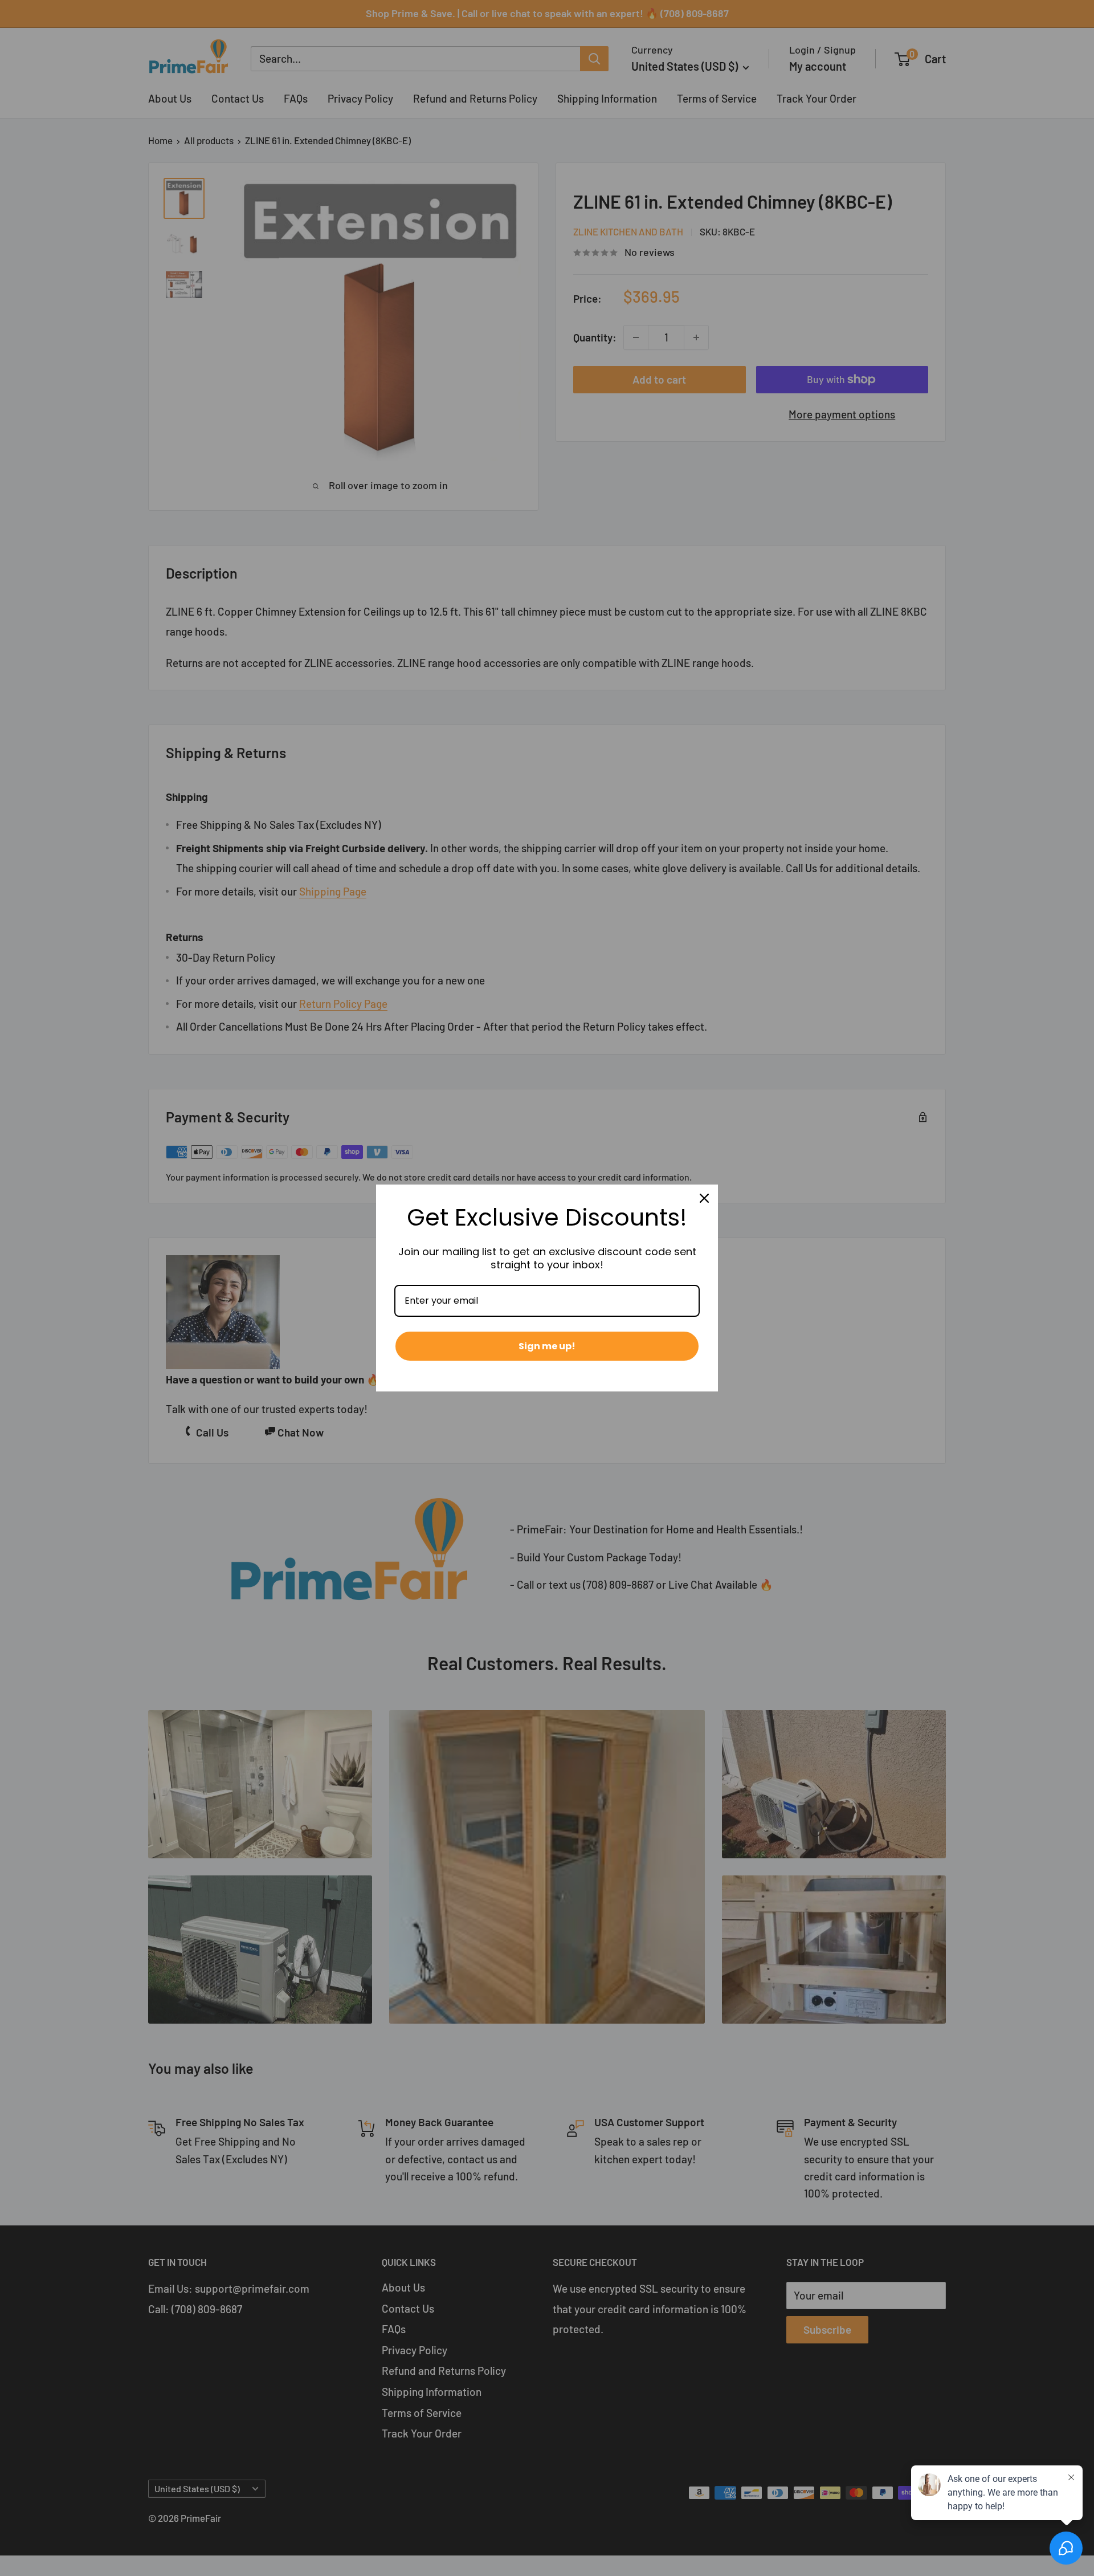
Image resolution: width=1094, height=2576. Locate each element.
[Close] (704, 1198)
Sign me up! (547, 1346)
